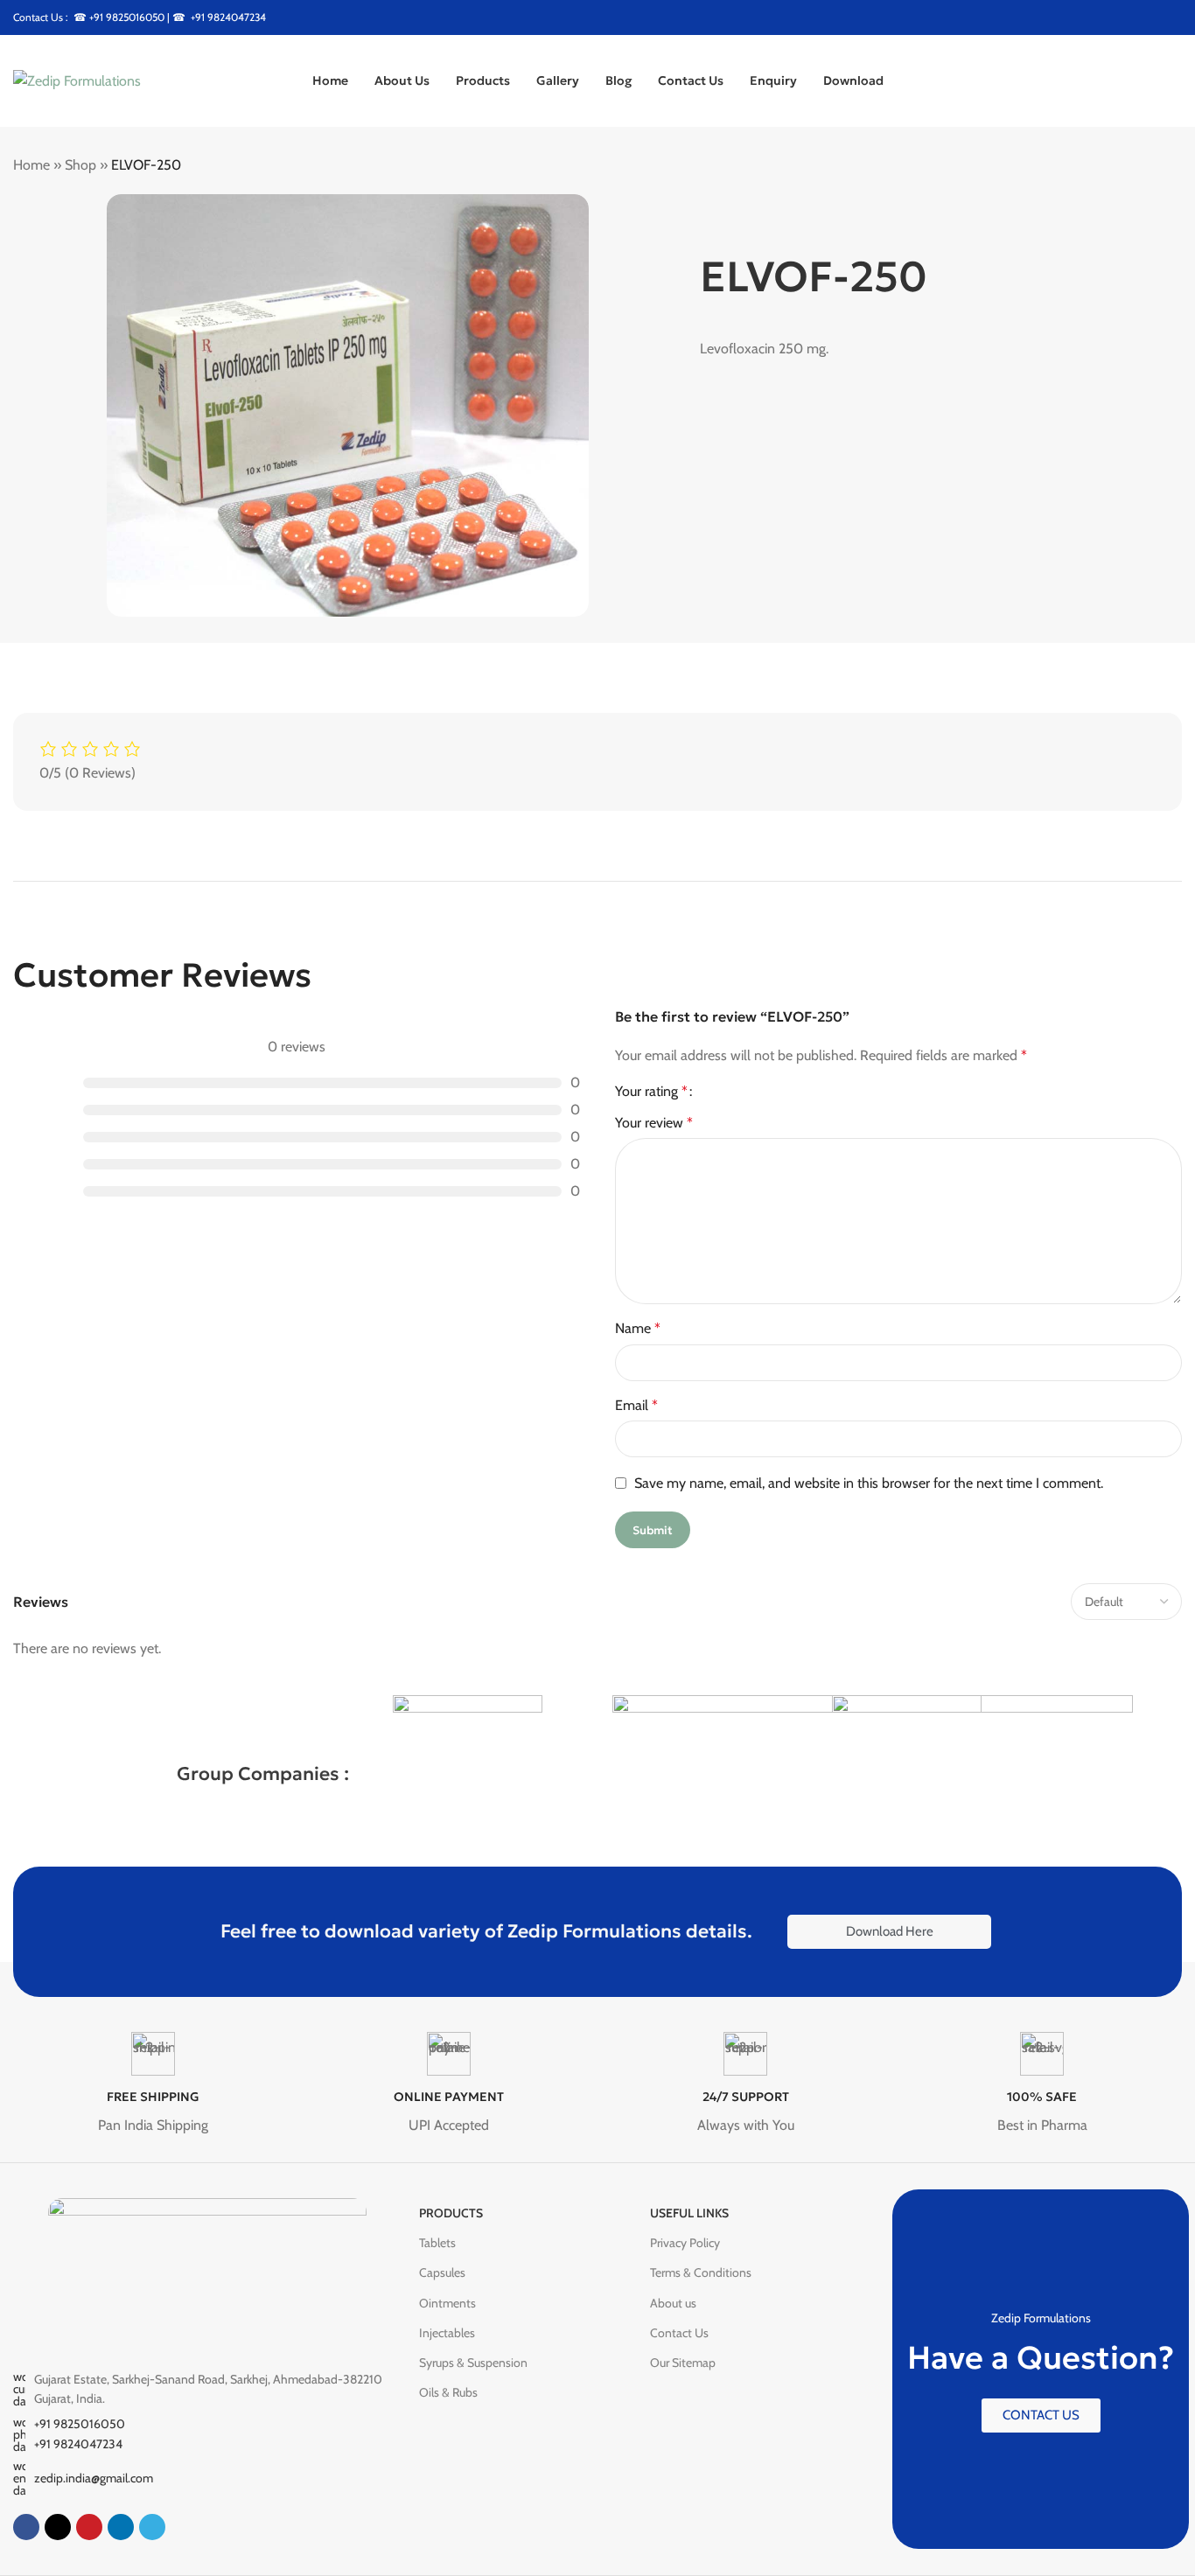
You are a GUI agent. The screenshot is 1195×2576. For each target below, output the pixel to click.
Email (636, 1405)
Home (31, 165)
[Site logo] (77, 79)
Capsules (442, 2272)
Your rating (651, 1092)
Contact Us (679, 2333)
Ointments (447, 2303)
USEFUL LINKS (689, 2213)
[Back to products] (1150, 166)
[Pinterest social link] (1153, 17)
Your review (654, 1123)
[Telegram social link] (152, 2527)
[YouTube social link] (1131, 17)
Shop (80, 165)
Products (451, 2213)
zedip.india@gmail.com (94, 2478)
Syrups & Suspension (473, 2363)
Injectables (447, 2333)
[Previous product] (1129, 166)
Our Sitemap (683, 2363)
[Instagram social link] (1109, 17)
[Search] (1175, 81)
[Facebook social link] (1064, 17)
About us (673, 2303)
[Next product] (1171, 166)
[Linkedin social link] (121, 2527)
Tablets (437, 2243)
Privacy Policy (685, 2243)
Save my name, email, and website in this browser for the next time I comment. (869, 1483)
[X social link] (1087, 17)
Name (638, 1328)
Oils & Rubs (448, 2392)
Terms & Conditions (701, 2272)
